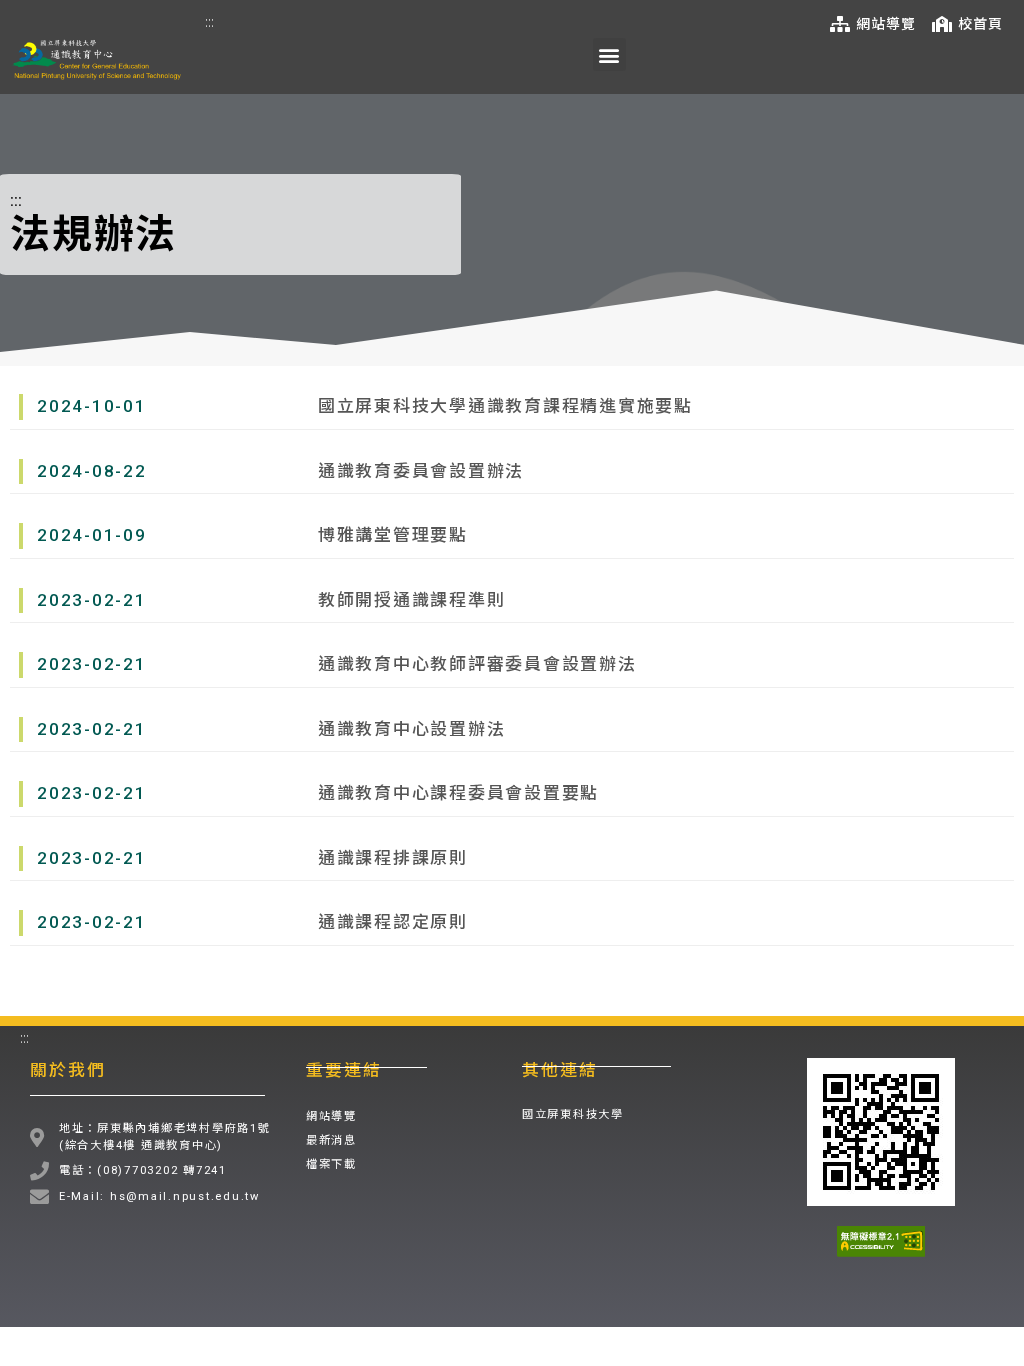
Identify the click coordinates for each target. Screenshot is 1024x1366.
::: (209, 21)
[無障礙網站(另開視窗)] (881, 1241)
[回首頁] (97, 60)
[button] (609, 54)
